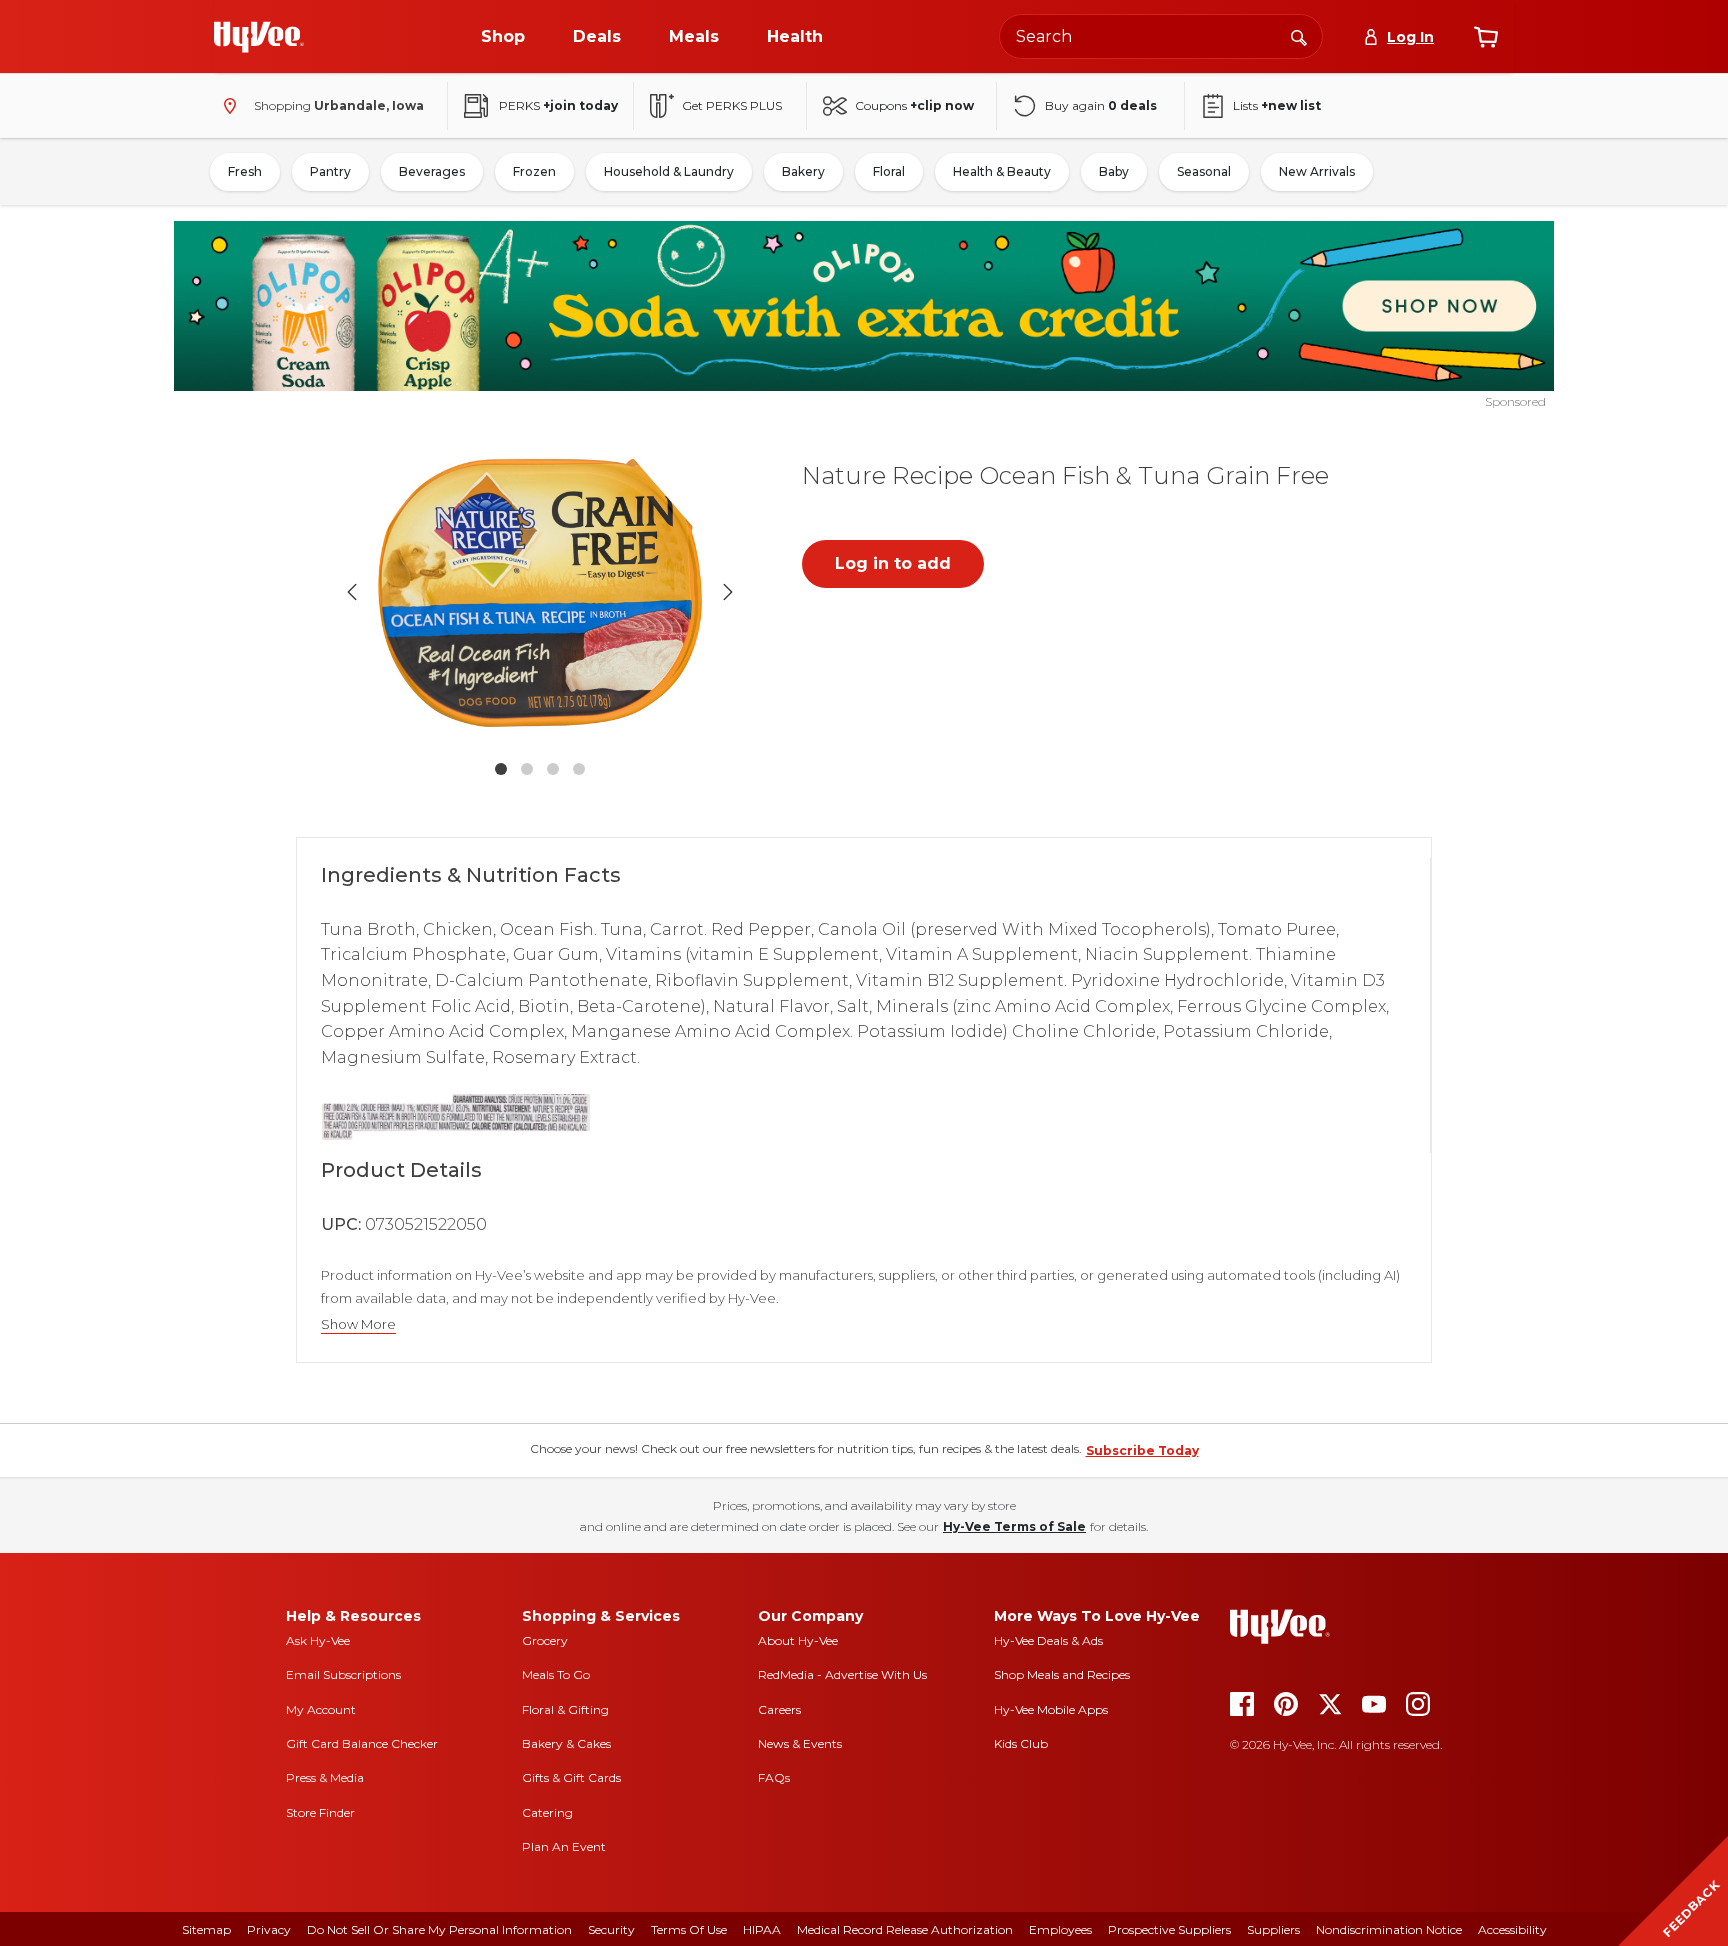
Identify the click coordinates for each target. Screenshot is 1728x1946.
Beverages (432, 171)
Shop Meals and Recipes (1062, 1674)
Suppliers (1273, 1929)
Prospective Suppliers (1169, 1929)
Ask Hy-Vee (318, 1640)
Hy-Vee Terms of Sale (1014, 1526)
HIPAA (762, 1929)
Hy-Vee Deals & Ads (1048, 1640)
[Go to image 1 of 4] (501, 769)
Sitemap (206, 1929)
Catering (547, 1812)
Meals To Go (556, 1674)
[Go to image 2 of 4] (527, 769)
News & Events (800, 1743)
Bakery (803, 171)
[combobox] (1161, 36)
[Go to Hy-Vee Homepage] (259, 37)
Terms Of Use (689, 1929)
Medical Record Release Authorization (905, 1929)
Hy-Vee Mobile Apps (1051, 1709)
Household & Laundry (669, 171)
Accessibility (1512, 1929)
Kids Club (1021, 1743)
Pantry (330, 171)
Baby (1114, 171)
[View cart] (1486, 37)
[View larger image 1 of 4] (540, 592)
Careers (779, 1709)
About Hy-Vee (798, 1640)
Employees (1060, 1929)
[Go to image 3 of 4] (553, 769)
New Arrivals (1317, 171)
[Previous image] (352, 592)
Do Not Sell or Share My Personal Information (439, 1929)
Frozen (534, 171)
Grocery (545, 1640)
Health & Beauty (1002, 171)
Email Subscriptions (343, 1674)
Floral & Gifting (565, 1709)
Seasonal (1204, 171)
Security (611, 1929)
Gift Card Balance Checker (362, 1743)
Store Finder (320, 1812)
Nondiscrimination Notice (1389, 1929)
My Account (321, 1709)
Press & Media (325, 1777)
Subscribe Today (1142, 1450)
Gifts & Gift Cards (571, 1777)
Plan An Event (564, 1846)
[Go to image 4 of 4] (579, 769)
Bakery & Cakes (566, 1743)
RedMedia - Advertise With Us (842, 1674)
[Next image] (728, 592)
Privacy (269, 1929)
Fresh (245, 171)
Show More (358, 1324)
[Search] (1299, 36)
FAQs (774, 1777)
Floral (889, 171)
